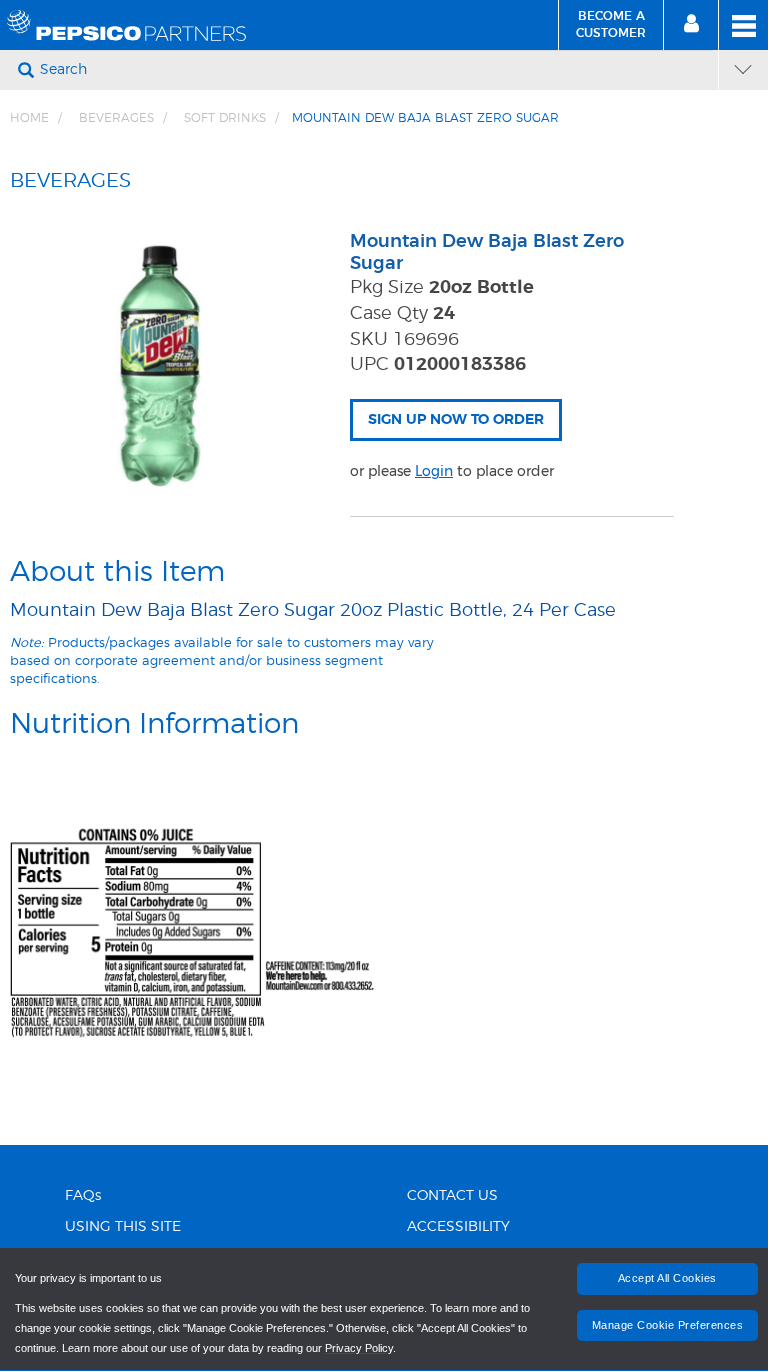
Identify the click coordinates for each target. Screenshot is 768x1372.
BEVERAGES (116, 118)
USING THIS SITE (123, 1227)
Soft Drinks (225, 118)
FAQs (83, 1196)
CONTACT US (452, 1196)
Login (434, 471)
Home (29, 118)
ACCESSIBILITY (458, 1227)
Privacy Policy (359, 1348)
